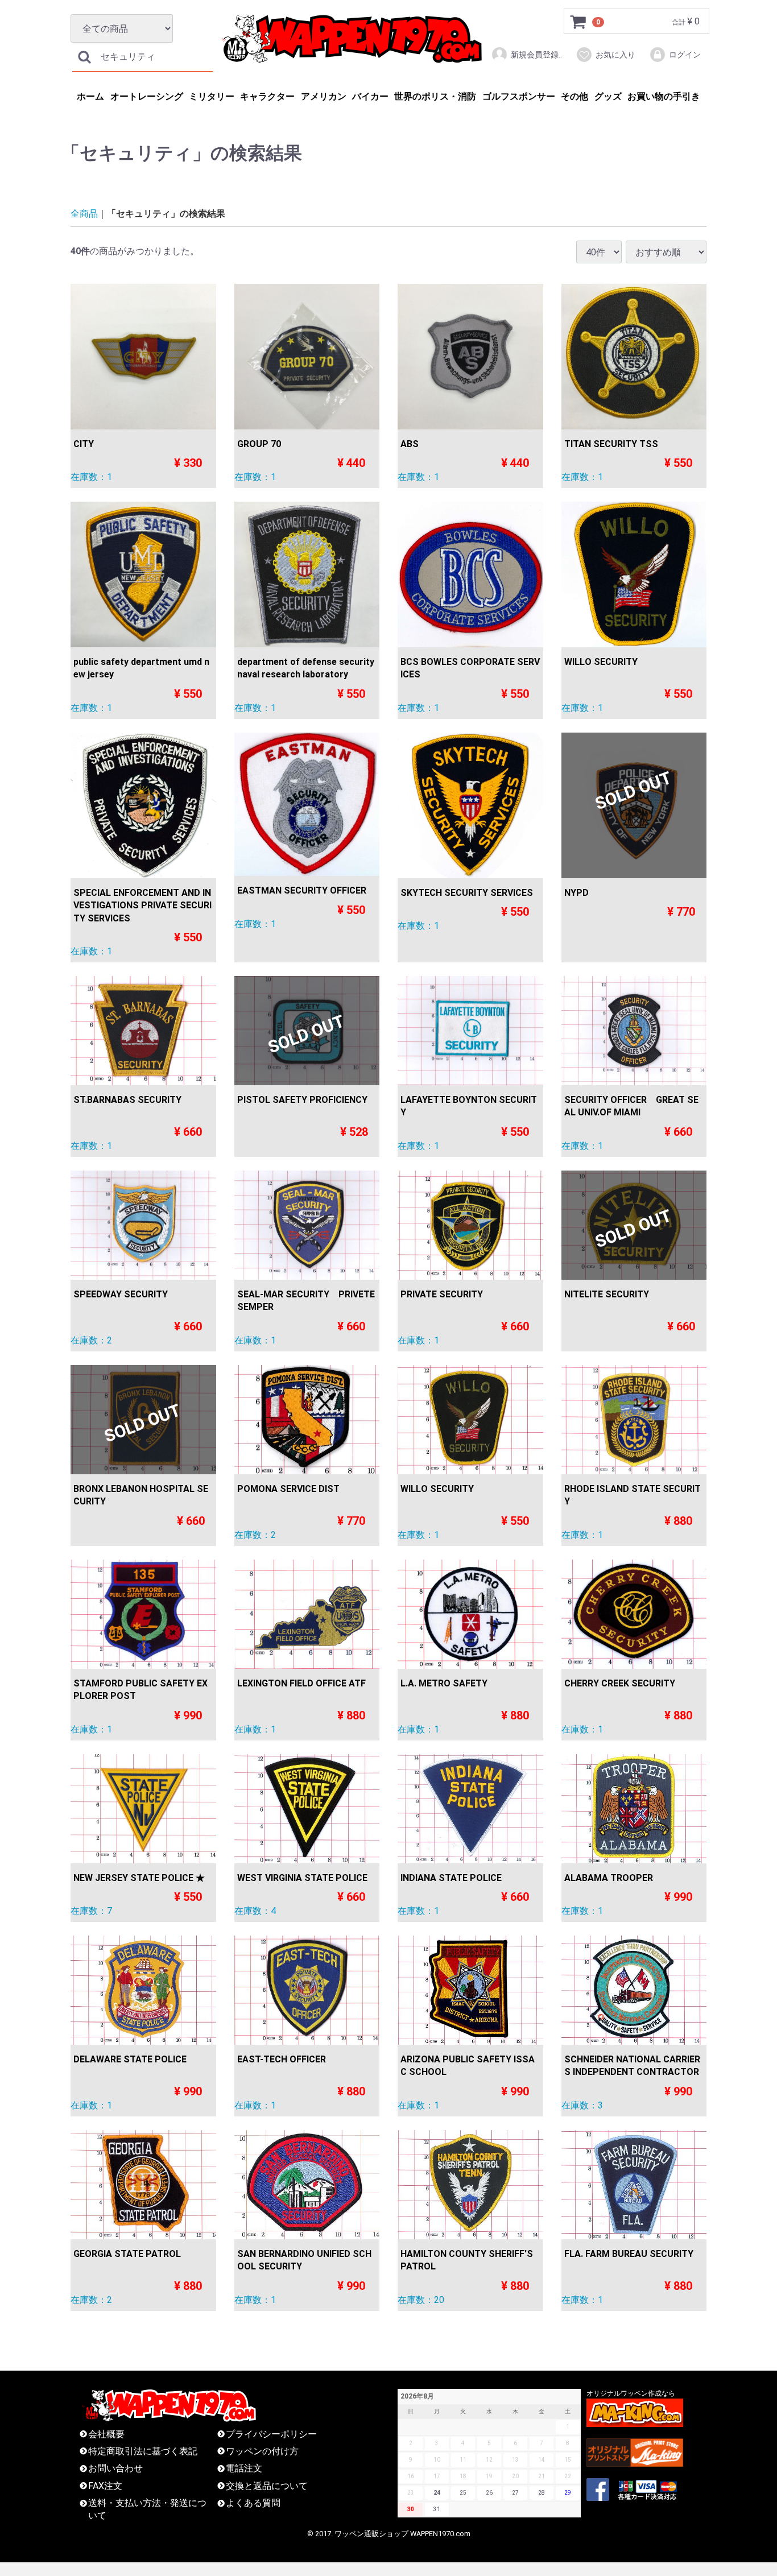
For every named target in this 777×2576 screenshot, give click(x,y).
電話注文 (244, 2469)
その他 (575, 96)
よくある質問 (253, 2503)
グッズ (608, 96)
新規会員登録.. (536, 55)
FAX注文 (105, 2486)
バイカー (370, 96)
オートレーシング (147, 96)
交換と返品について (267, 2486)
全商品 (84, 214)
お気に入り (615, 55)
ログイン (685, 55)
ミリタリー (212, 96)
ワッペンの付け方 (262, 2451)
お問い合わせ (115, 2469)
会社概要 (106, 2434)
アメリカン (324, 96)
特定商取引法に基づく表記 (143, 2451)
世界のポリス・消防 (435, 96)
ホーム (90, 96)
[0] (578, 22)
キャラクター (267, 96)
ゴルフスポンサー (519, 96)
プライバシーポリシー (271, 2434)
